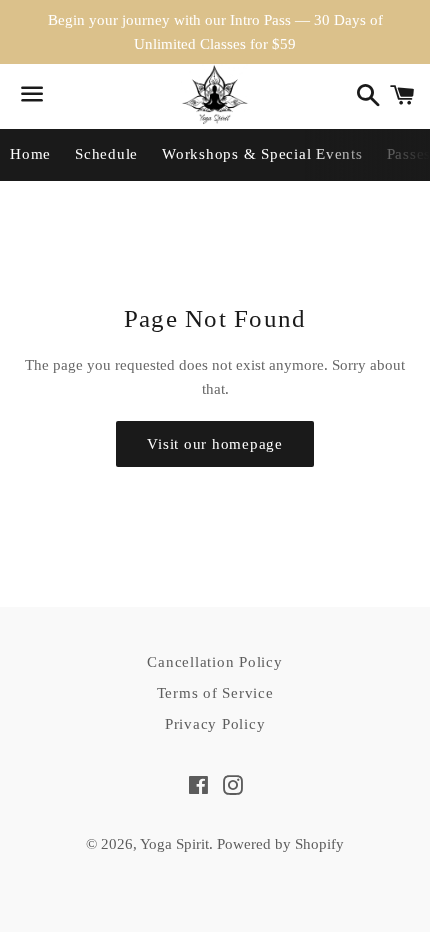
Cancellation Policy (214, 662)
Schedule (106, 154)
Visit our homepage (215, 444)
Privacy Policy (215, 724)
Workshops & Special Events (262, 154)
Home (30, 154)
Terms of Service (215, 693)
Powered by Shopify (280, 844)
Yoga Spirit (174, 844)
